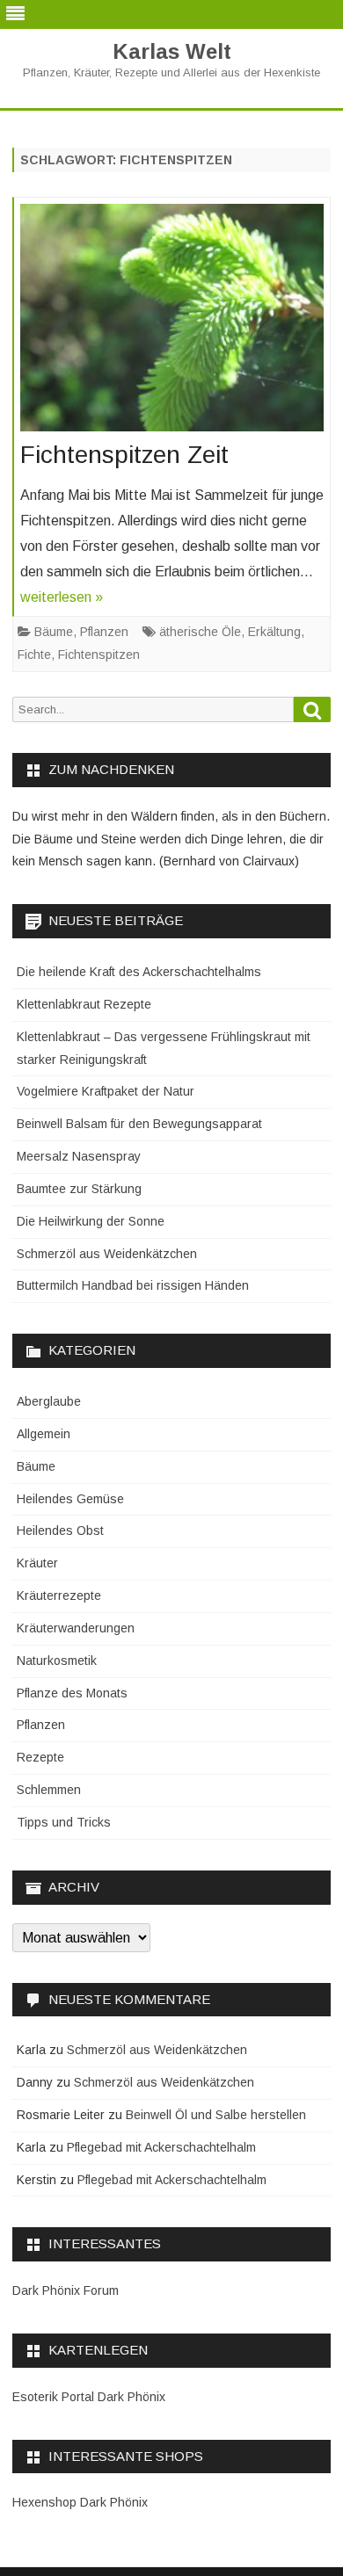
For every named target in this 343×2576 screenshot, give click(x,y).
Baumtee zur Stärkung (79, 1189)
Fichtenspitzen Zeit (124, 455)
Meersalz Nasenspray (79, 1156)
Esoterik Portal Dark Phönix (89, 2397)
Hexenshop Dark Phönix (80, 2502)
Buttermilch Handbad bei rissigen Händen (133, 1285)
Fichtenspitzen (99, 655)
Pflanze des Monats (72, 1693)
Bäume (54, 632)
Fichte (34, 655)
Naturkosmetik (57, 1661)
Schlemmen (49, 1790)
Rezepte (40, 1757)
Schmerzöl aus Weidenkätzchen (107, 1254)
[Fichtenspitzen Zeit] (172, 322)
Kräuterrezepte (59, 1596)
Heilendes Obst (60, 1530)
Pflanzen (104, 632)
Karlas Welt (172, 52)
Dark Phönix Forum (66, 2290)
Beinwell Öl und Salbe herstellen (216, 2115)
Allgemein (44, 1434)
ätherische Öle (200, 632)
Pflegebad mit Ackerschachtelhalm (161, 2147)
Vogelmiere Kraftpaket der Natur (106, 1091)
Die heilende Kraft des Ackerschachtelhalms (139, 972)
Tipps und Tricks (64, 1822)
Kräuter (37, 1563)
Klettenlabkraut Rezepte (84, 1004)
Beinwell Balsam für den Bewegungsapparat (139, 1124)
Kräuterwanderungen (76, 1628)
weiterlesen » (62, 597)
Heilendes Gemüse (70, 1499)
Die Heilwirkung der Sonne (91, 1221)
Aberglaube (49, 1401)
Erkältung (274, 632)
